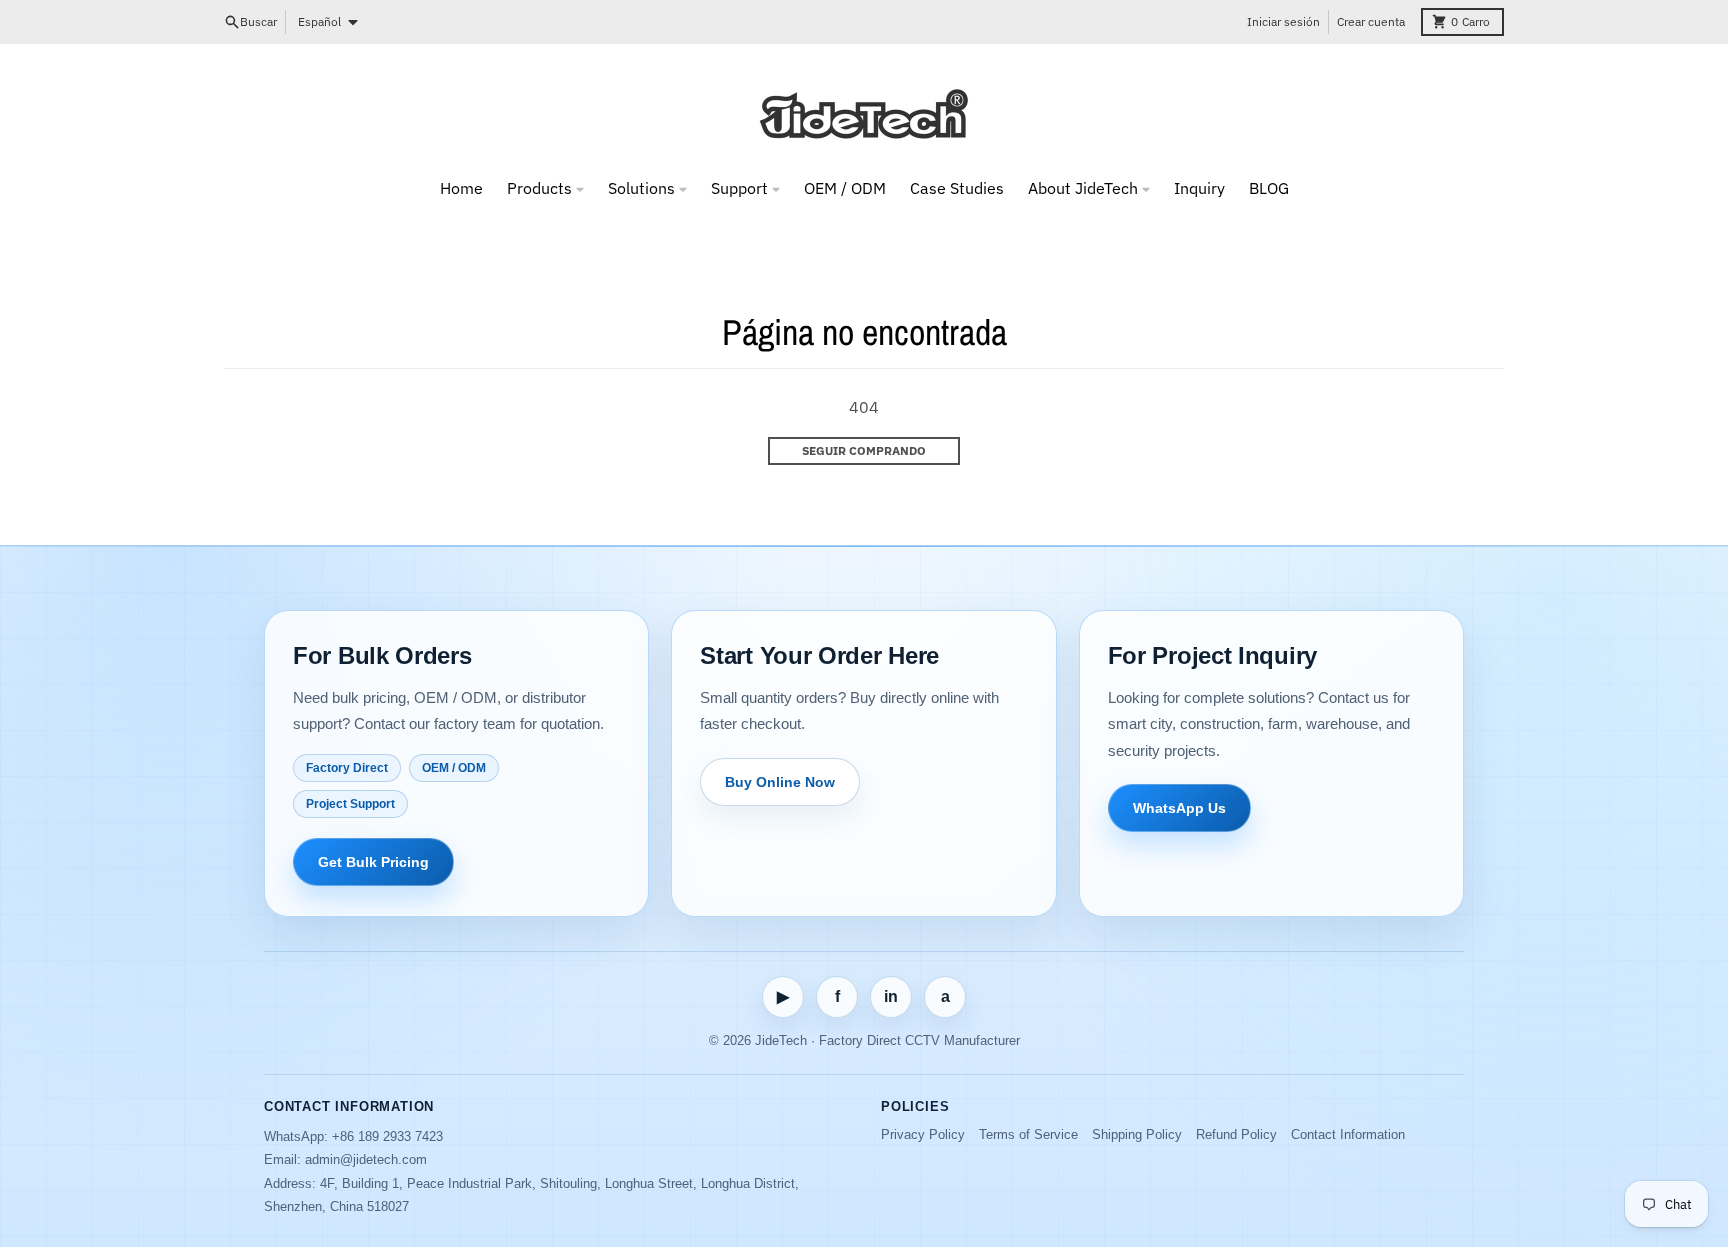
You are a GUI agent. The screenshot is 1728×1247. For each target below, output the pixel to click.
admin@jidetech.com (366, 1159)
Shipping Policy (1137, 1134)
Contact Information (1348, 1134)
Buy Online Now (780, 782)
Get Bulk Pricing (373, 862)
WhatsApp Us (1179, 808)
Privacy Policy (923, 1134)
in (891, 996)
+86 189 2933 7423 (387, 1136)
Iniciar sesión (1283, 21)
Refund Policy (1236, 1134)
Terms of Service (1028, 1134)
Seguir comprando (864, 450)
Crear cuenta (1371, 21)
